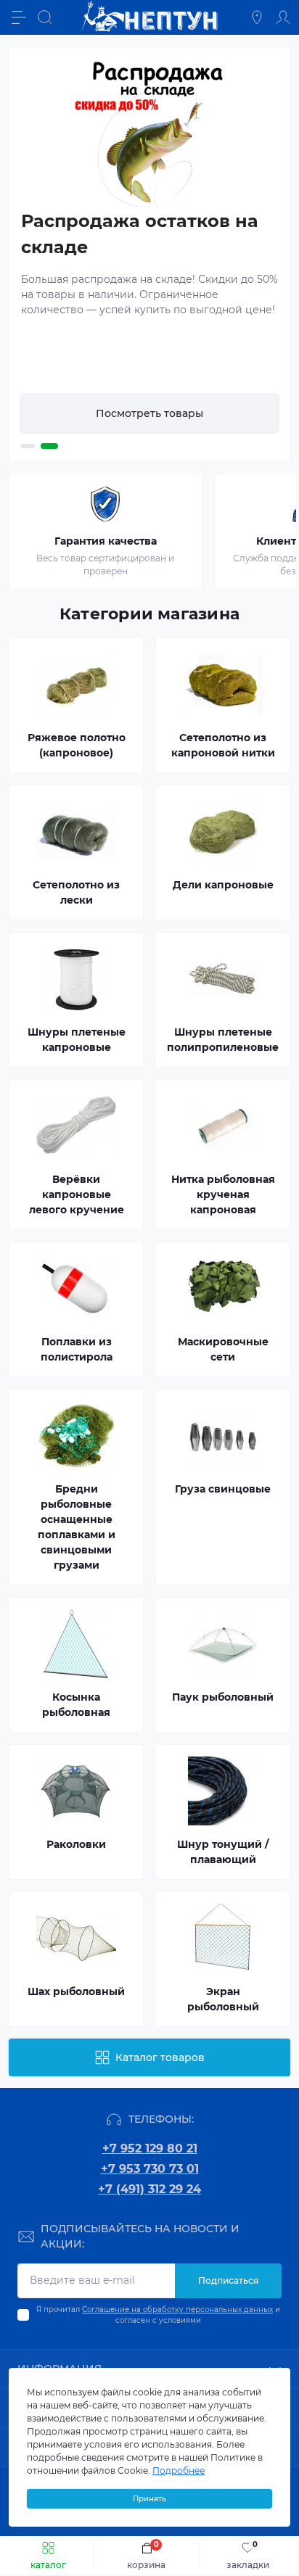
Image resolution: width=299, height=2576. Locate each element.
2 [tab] (51, 446)
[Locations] (257, 17)
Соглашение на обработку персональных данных (177, 2309)
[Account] (283, 17)
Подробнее (179, 2470)
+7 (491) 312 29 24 (149, 2189)
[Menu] (19, 17)
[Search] (45, 17)
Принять (149, 2499)
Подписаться (228, 2280)
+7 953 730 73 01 (150, 2169)
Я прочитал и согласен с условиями (158, 2315)
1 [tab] (29, 447)
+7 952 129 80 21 (150, 2148)
